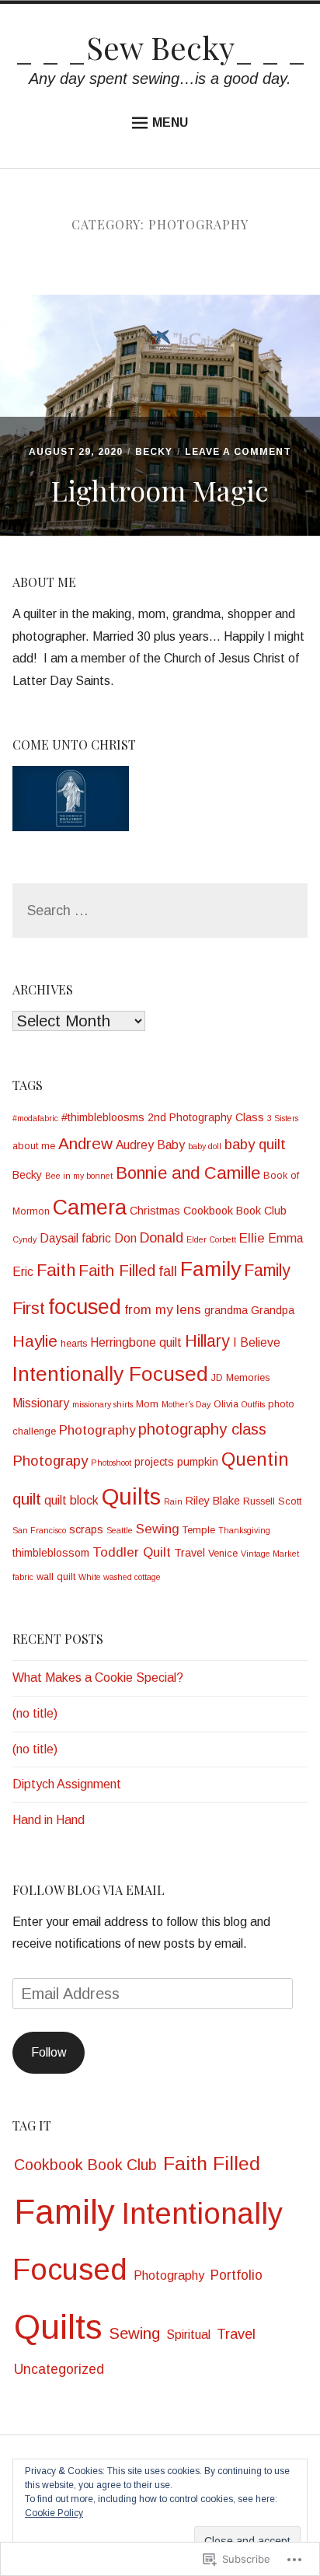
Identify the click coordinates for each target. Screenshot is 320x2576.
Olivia (226, 1404)
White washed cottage (120, 1577)
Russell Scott (272, 1501)
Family (210, 1269)
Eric (23, 1272)
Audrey (135, 1145)
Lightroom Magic (160, 490)
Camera (90, 1208)
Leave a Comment (238, 452)
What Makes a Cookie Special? (98, 1678)
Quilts (131, 1496)
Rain (173, 1501)
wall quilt (56, 1577)
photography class (202, 1429)
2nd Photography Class (206, 1117)
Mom (147, 1404)
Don (125, 1238)
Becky (154, 452)
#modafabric (35, 1118)
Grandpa (273, 1310)
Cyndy (24, 1239)
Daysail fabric (75, 1238)
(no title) (35, 1713)
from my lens (163, 1310)
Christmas (155, 1211)
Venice (223, 1554)
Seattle (120, 1530)
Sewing (158, 1529)
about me (34, 1146)
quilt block (71, 1500)
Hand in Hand (49, 1820)
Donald (162, 1238)
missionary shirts (103, 1404)
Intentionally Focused (110, 1374)
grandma (226, 1310)
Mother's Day (186, 1404)
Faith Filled (117, 1271)
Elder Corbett (211, 1239)
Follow (49, 2052)
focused (85, 1307)
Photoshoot (111, 1463)
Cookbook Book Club (235, 1211)
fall (168, 1271)
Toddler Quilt (132, 1552)
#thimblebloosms (103, 1117)
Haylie (35, 1341)
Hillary (207, 1341)
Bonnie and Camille (188, 1173)
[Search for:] (160, 911)
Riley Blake (213, 1501)
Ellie (252, 1238)
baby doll (205, 1146)
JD (217, 1378)
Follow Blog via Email (89, 1890)
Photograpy (50, 1461)
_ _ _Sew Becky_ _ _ (160, 47)
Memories (248, 1378)
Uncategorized (59, 2369)
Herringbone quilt (136, 1342)
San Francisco (39, 1530)
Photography (97, 1430)
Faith (56, 1270)
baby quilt (255, 1144)
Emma (285, 1238)
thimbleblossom (51, 1553)
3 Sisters (283, 1118)
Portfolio (237, 2275)
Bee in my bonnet (79, 1176)
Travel (190, 1553)
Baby (171, 1145)
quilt (27, 1499)
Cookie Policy (54, 2513)
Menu (170, 122)
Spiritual (188, 2335)
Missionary (41, 1403)
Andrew (85, 1143)
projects (154, 1462)
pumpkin (198, 1462)
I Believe (257, 1342)
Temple (199, 1530)
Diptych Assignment (67, 1784)
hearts (74, 1344)
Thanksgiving (244, 1530)
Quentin (255, 1459)
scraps (86, 1529)
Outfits (253, 1404)
